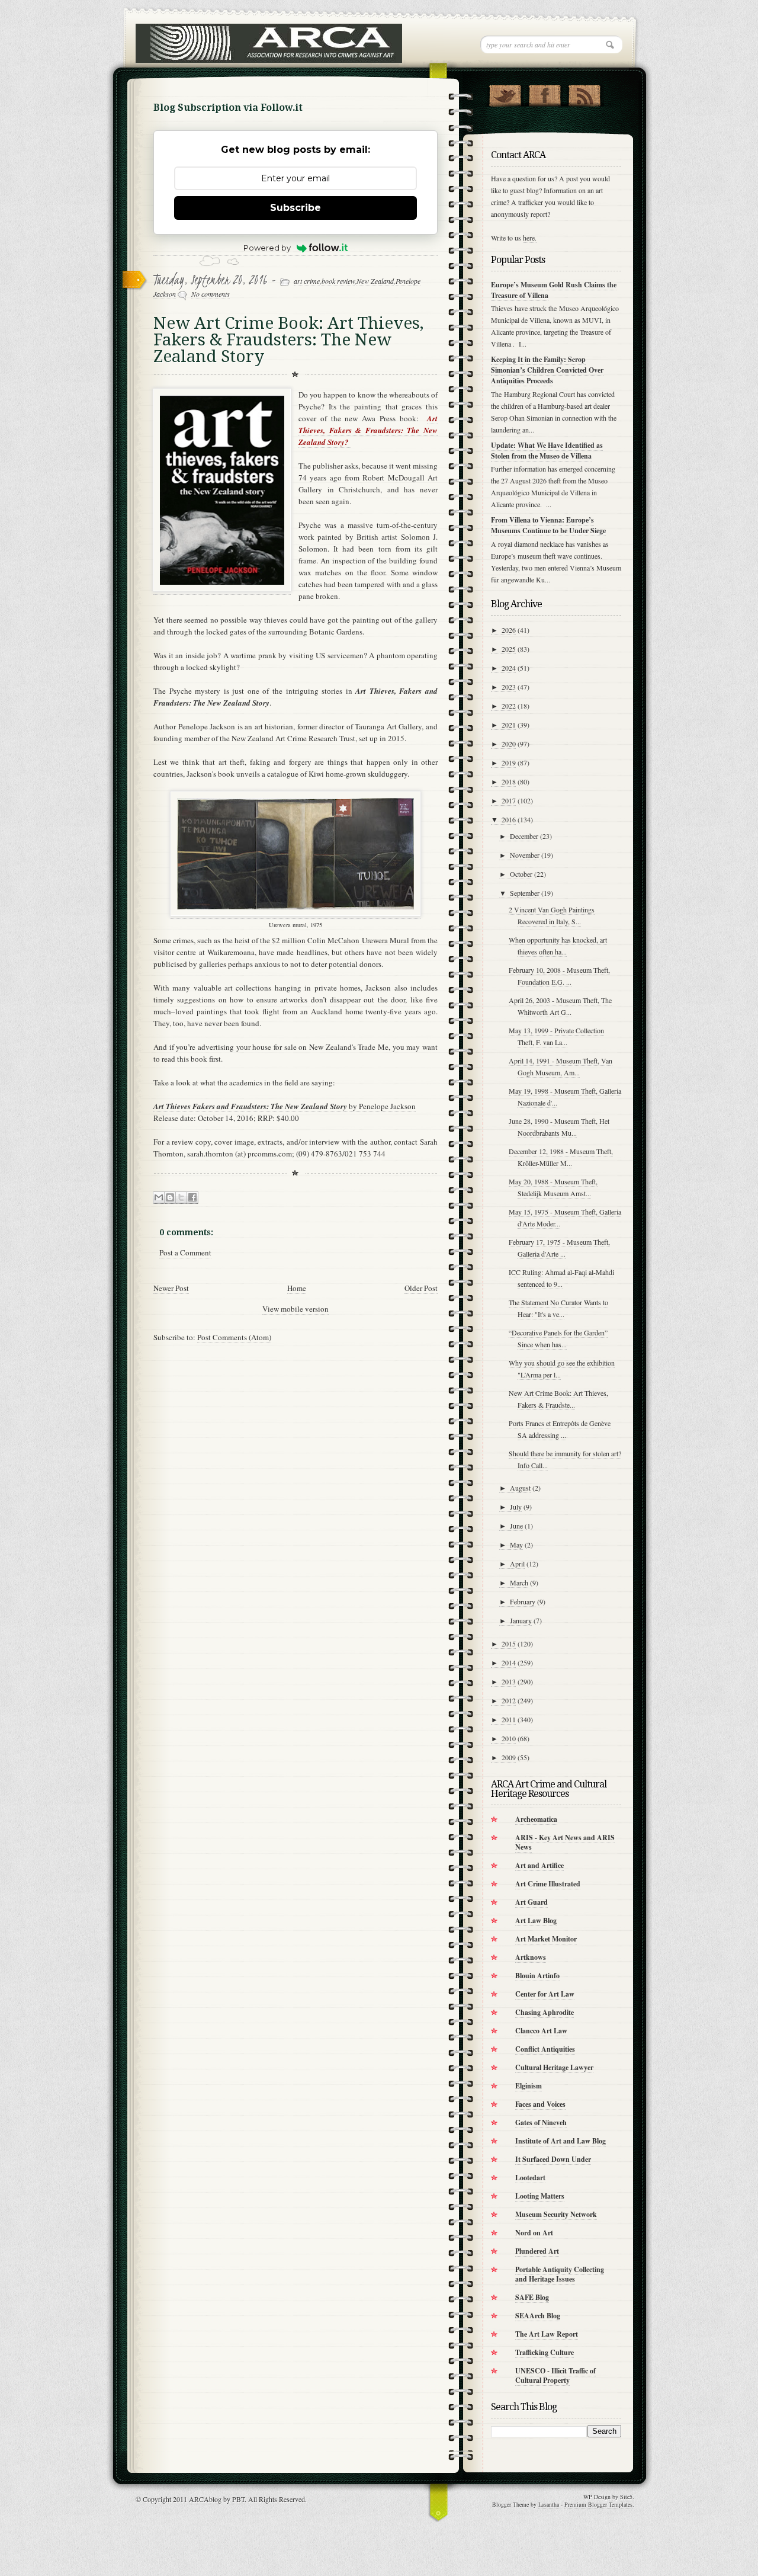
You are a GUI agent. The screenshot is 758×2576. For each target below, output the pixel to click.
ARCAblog (205, 2499)
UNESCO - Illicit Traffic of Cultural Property (555, 2375)
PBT (238, 2499)
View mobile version (296, 1309)
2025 (509, 649)
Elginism (529, 2086)
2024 (509, 668)
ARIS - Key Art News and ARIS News (565, 1842)
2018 (509, 781)
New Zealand (375, 281)
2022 (509, 706)
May (516, 1545)
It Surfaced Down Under (553, 2159)
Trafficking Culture (545, 2352)
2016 (509, 819)
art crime (307, 281)
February (523, 1601)
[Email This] (159, 1198)
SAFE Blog (532, 2297)
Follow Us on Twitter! (505, 93)
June (516, 1526)
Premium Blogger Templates (598, 2504)
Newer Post (171, 1288)
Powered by (267, 248)
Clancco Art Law (541, 2031)
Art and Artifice (539, 1865)
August (520, 1488)
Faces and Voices (540, 2104)
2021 (509, 725)
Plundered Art (537, 2251)
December (524, 836)
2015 (509, 1643)
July (516, 1507)
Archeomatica (536, 1819)
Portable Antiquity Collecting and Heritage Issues (560, 2274)
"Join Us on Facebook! (545, 93)
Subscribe (296, 208)
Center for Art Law (545, 1994)
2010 (509, 1738)
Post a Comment (185, 1252)
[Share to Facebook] (192, 1198)
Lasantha (549, 2504)
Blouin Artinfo (537, 1976)
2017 (509, 800)
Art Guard (531, 1902)
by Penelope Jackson (285, 1106)
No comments (211, 294)
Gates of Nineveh (541, 2122)
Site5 (626, 2497)
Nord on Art (534, 2233)
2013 (509, 1681)
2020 (509, 744)
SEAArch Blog (538, 2316)
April (517, 1563)
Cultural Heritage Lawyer (554, 2067)
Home (297, 1288)
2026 (509, 630)
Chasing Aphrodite (545, 2012)
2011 (509, 1719)
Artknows (531, 1957)
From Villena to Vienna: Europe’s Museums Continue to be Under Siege (548, 525)
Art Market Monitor (546, 1939)
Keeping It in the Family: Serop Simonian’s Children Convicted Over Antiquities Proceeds (547, 370)
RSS (584, 93)
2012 (509, 1700)
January (521, 1620)
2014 (509, 1662)
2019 (509, 762)
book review (338, 281)
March (519, 1582)
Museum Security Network (556, 2214)
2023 (509, 687)
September (525, 893)
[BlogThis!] (170, 1198)
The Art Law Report (547, 2334)
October (521, 874)
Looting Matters (540, 2196)
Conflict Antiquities (545, 2049)
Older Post (421, 1288)
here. (530, 238)
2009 (509, 1757)
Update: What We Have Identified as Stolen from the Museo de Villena (547, 451)
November (525, 855)
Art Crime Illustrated (548, 1884)
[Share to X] (181, 1198)
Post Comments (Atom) (234, 1337)
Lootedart (530, 2178)
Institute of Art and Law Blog (561, 2141)
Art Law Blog (536, 1920)
